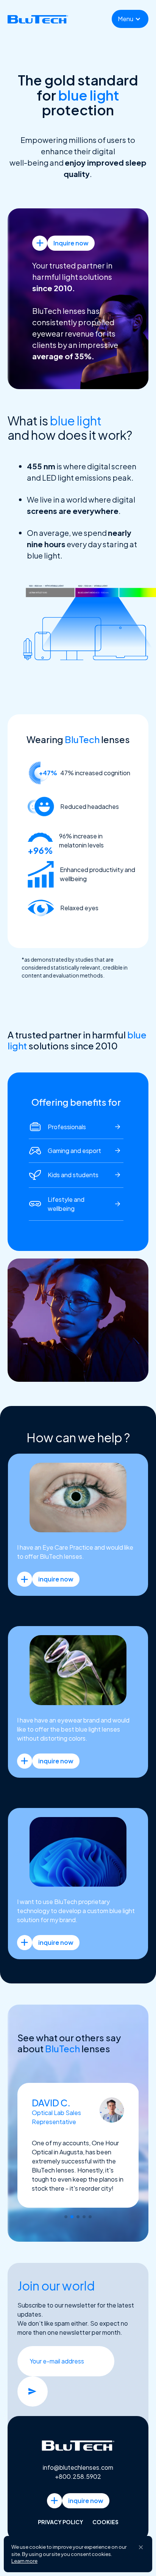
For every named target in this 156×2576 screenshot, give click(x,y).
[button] (130, 19)
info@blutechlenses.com (78, 2465)
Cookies (105, 2520)
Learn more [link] (24, 2561)
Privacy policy (61, 2520)
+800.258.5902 (78, 2474)
